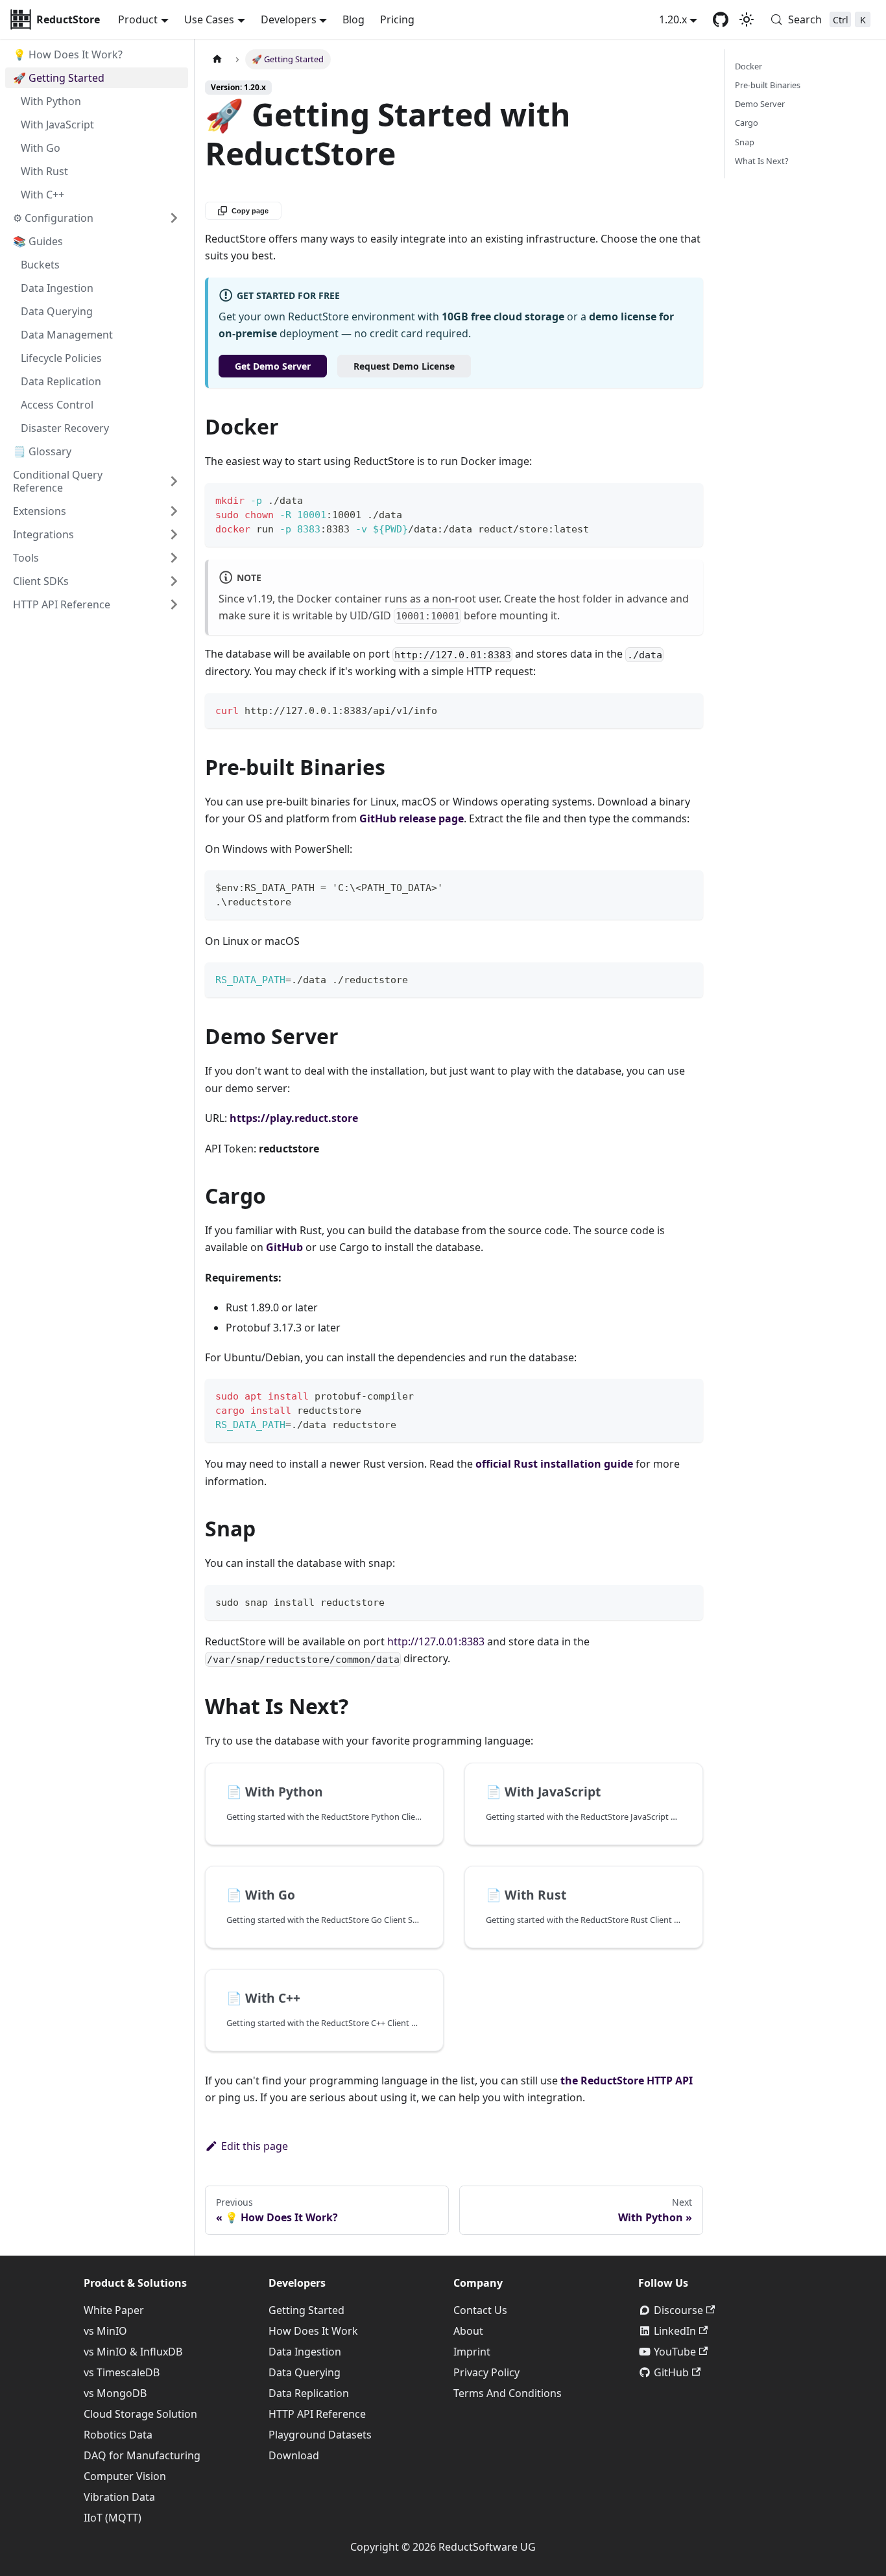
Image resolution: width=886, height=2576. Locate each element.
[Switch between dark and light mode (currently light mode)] (747, 19)
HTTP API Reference (317, 2414)
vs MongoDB (115, 2393)
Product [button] (138, 19)
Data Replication (309, 2393)
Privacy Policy (486, 2372)
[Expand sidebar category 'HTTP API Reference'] (174, 604)
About (468, 2331)
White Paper (114, 2310)
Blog (353, 19)
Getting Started (306, 2310)
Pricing (397, 19)
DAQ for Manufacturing (142, 2455)
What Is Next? (762, 161)
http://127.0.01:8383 (436, 1641)
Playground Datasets (320, 2435)
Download (294, 2455)
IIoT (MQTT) (113, 2518)
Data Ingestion (305, 2352)
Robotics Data (118, 2435)
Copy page (250, 211)
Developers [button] (289, 19)
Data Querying (305, 2372)
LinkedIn (675, 2331)
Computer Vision (125, 2476)
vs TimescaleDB (122, 2372)
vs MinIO (105, 2331)
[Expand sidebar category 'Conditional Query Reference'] (174, 481)
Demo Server (760, 104)
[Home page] (217, 59)
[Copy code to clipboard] (687, 499)
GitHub (671, 2372)
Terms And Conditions (508, 2393)
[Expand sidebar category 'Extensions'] (174, 511)
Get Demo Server (273, 366)
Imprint (472, 2352)
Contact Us (480, 2310)
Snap (745, 141)
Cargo (747, 123)
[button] (97, 558)
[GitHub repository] (721, 19)
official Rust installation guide (554, 1464)
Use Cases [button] (209, 19)
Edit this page (255, 2146)
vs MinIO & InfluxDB (133, 2352)
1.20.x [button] (673, 19)
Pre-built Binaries (768, 85)
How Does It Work (313, 2331)
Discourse (678, 2310)
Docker (748, 66)
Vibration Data (119, 2497)
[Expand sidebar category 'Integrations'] (174, 534)
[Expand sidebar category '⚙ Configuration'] (174, 218)
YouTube (675, 2352)
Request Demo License (404, 366)
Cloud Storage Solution (140, 2414)
